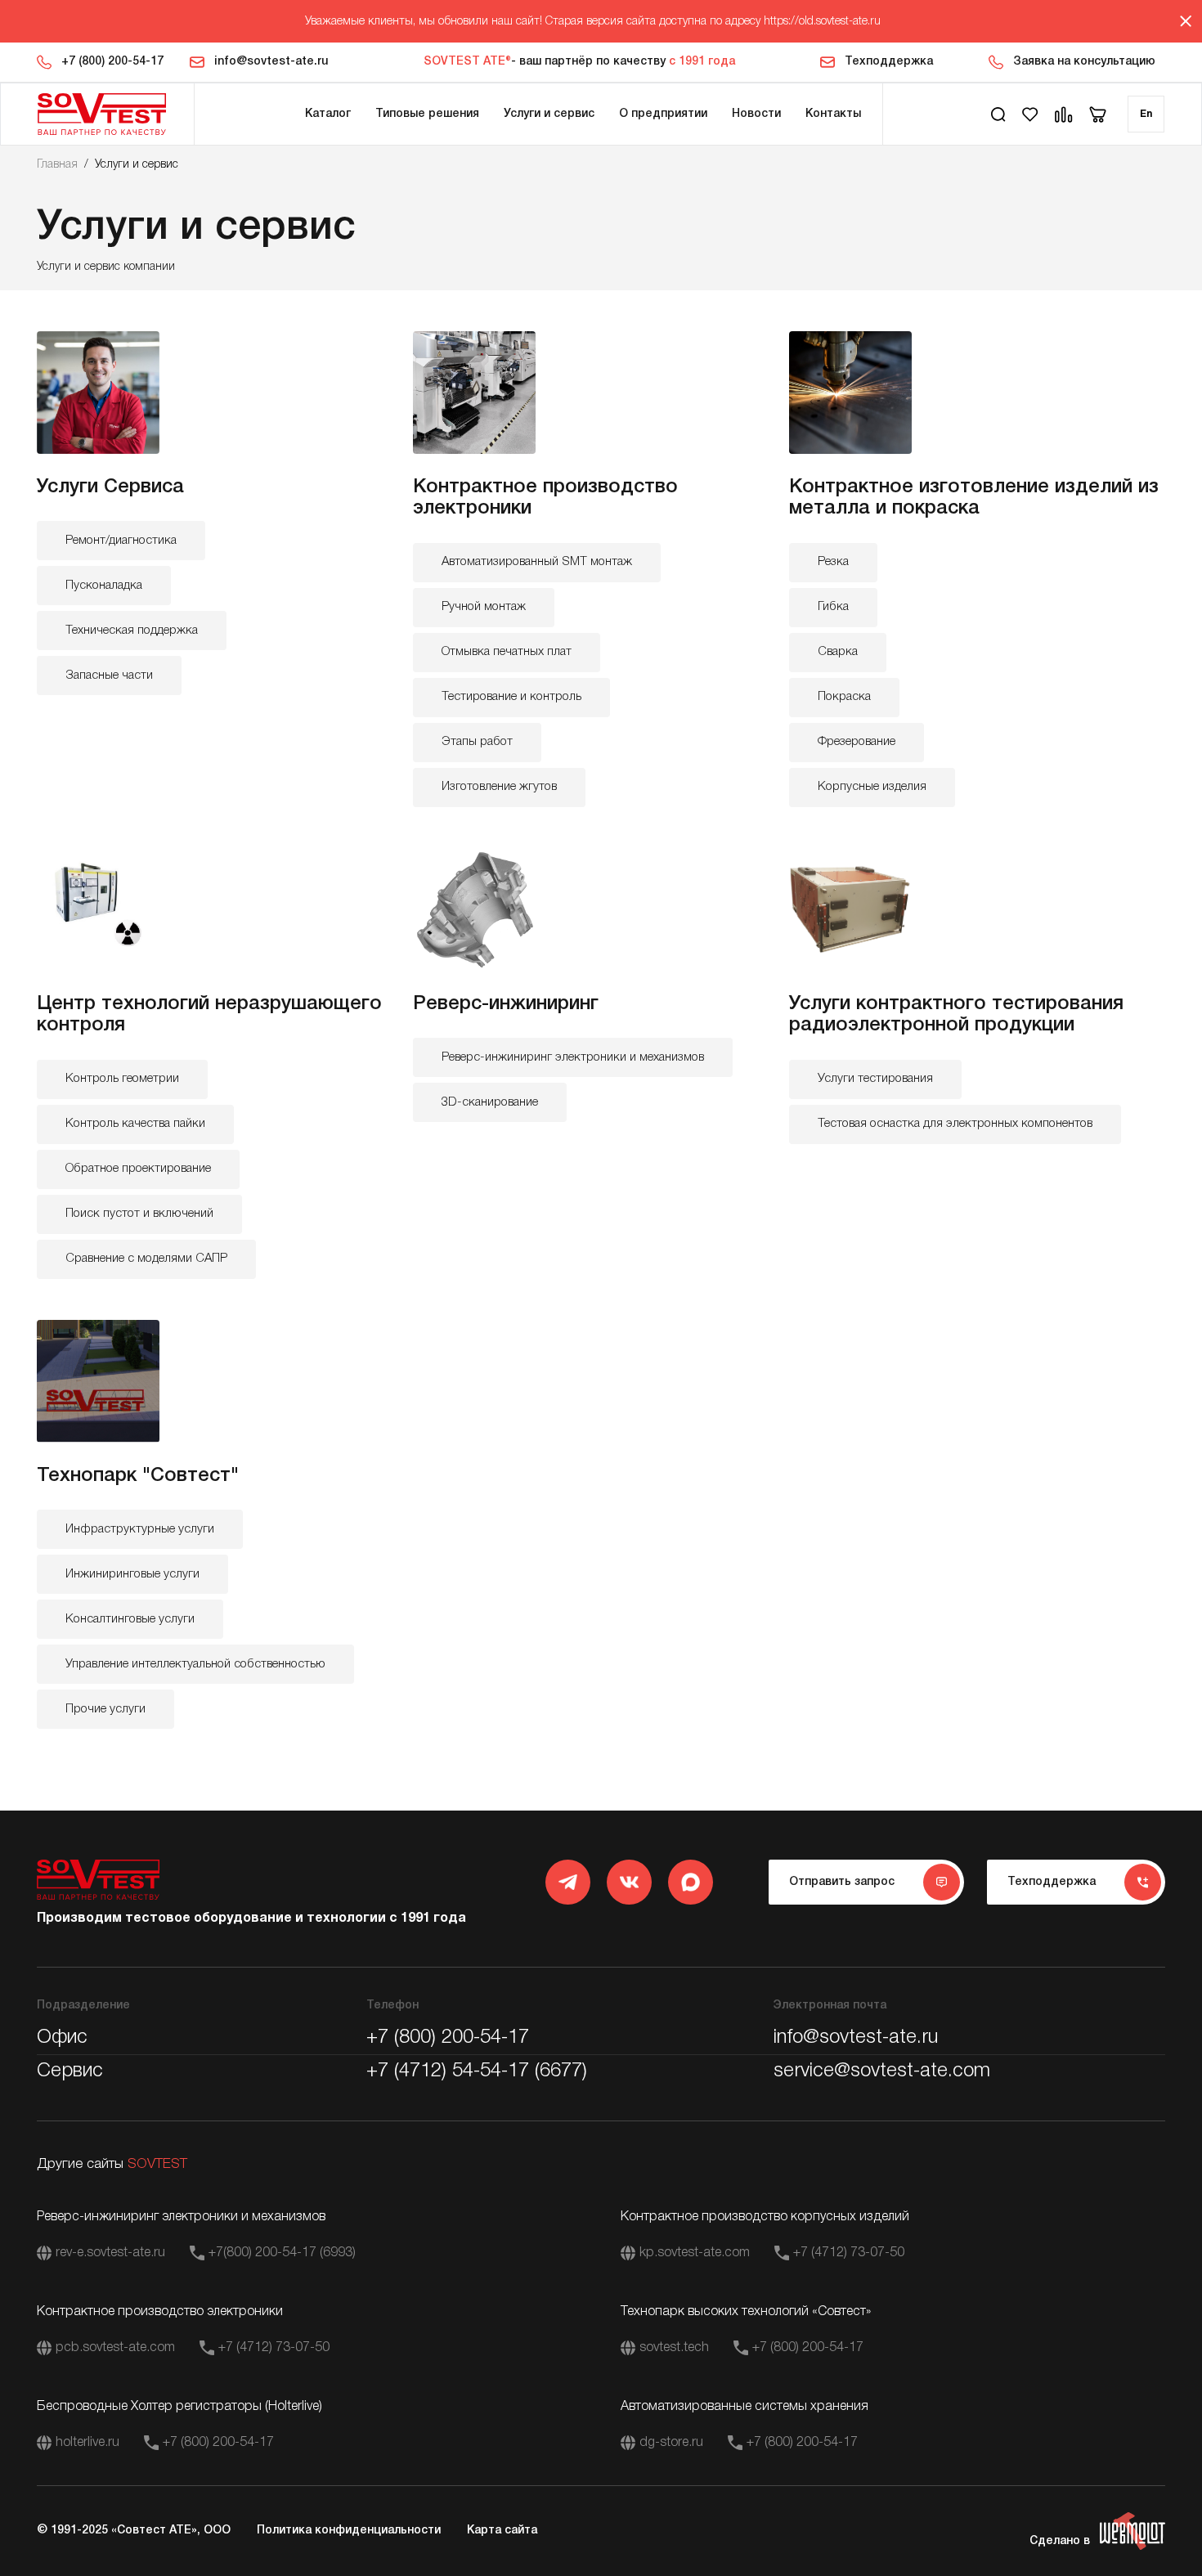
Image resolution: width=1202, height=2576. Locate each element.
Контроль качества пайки (135, 1124)
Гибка (833, 607)
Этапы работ (477, 742)
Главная (57, 165)
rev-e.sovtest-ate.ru (110, 2253)
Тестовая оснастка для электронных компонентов (955, 1124)
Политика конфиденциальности (349, 2531)
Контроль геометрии (122, 1079)
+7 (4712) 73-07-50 (849, 2253)
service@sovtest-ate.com (882, 2071)
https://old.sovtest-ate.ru (822, 22)
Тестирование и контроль (511, 697)
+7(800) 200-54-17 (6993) (282, 2253)
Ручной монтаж (484, 607)
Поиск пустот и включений (139, 1214)
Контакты (833, 114)
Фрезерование (857, 742)
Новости (756, 114)
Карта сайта (502, 2531)
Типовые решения (427, 114)
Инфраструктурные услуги (140, 1529)
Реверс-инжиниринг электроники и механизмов (573, 1057)
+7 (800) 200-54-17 (112, 62)
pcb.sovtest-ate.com (115, 2348)
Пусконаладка (104, 586)
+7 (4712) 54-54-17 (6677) (477, 2071)
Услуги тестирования (875, 1079)
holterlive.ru (87, 2443)
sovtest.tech (674, 2348)
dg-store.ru (671, 2443)
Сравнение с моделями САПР (146, 1259)
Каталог (328, 114)
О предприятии (663, 114)
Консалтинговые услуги (130, 1619)
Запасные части (109, 675)
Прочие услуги (105, 1709)
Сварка (838, 652)
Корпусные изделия (872, 787)
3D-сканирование (490, 1102)
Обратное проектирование (138, 1169)
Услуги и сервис (549, 114)
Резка (833, 562)
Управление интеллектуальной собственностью (195, 1664)
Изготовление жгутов (499, 787)
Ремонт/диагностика (121, 541)
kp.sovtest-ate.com (695, 2253)
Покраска (844, 697)
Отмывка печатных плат (507, 652)
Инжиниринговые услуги (132, 1574)
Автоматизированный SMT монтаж (537, 562)
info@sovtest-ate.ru (271, 62)
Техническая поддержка (132, 631)
